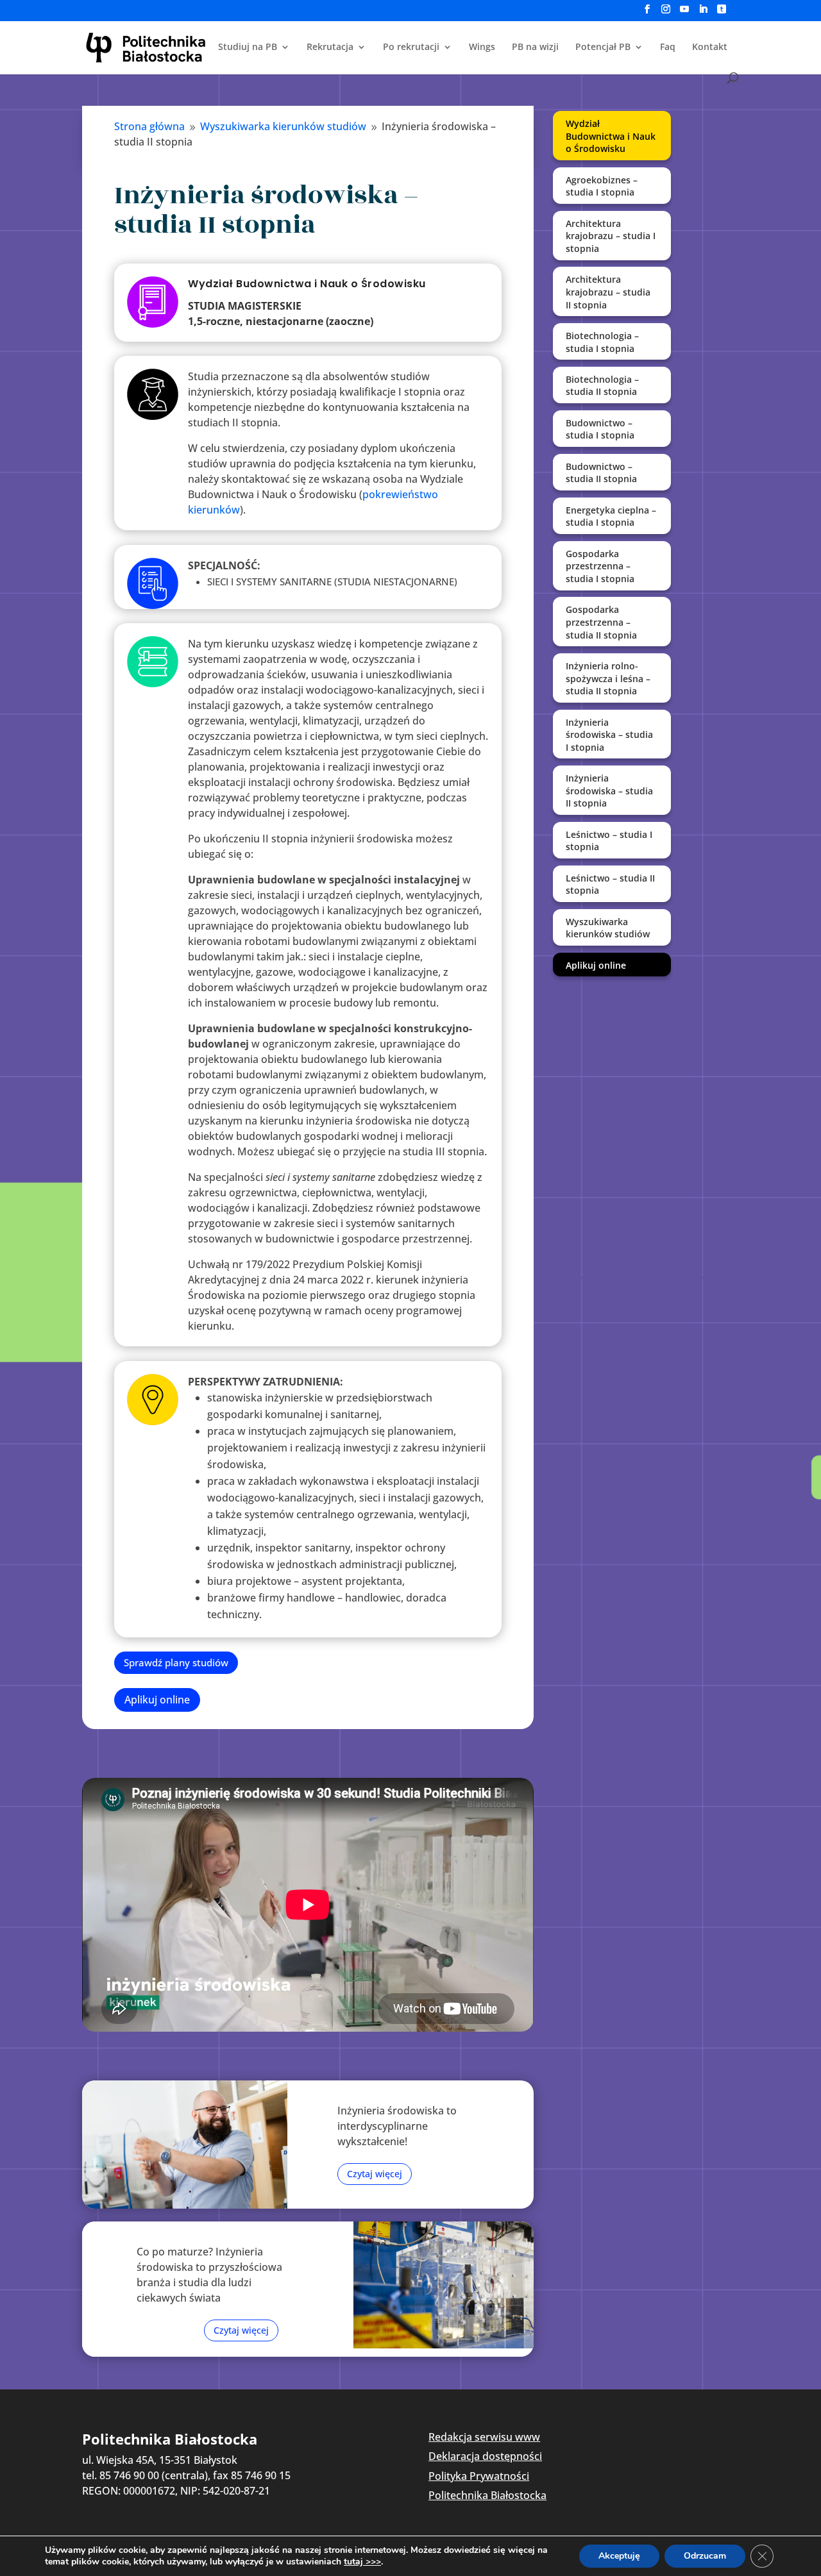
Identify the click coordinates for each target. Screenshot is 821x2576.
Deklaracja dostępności (485, 2456)
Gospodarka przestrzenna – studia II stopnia (601, 622)
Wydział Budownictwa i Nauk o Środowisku (611, 136)
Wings (482, 47)
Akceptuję (619, 2556)
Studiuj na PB (248, 47)
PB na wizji (535, 47)
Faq (668, 47)
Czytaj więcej (375, 2174)
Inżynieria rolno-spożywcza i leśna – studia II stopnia (608, 678)
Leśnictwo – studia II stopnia (610, 884)
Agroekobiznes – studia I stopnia (602, 186)
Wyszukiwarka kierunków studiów (608, 928)
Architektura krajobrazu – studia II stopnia (608, 292)
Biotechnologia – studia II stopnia (602, 386)
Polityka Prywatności (479, 2476)
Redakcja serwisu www (484, 2437)
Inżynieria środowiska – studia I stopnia (609, 735)
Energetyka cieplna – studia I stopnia (611, 516)
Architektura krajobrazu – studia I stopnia (611, 236)
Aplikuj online (157, 1700)
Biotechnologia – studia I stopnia (602, 342)
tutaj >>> (362, 2562)
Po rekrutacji (411, 47)
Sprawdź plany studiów (176, 1662)
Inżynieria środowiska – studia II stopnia (609, 790)
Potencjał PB (603, 47)
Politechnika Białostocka (487, 2495)
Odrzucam (705, 2556)
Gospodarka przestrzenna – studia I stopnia (600, 566)
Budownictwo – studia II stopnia (601, 473)
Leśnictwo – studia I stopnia (609, 841)
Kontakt (710, 47)
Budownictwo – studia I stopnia (600, 429)
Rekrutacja (330, 47)
